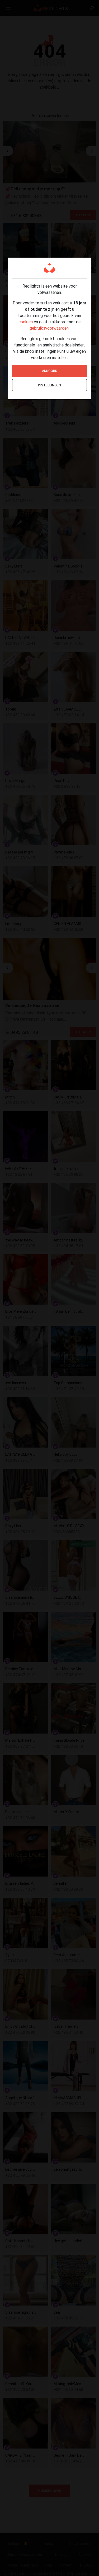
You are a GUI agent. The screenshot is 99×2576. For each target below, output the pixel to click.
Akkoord (50, 371)
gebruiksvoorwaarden (49, 328)
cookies (26, 322)
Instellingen (49, 385)
